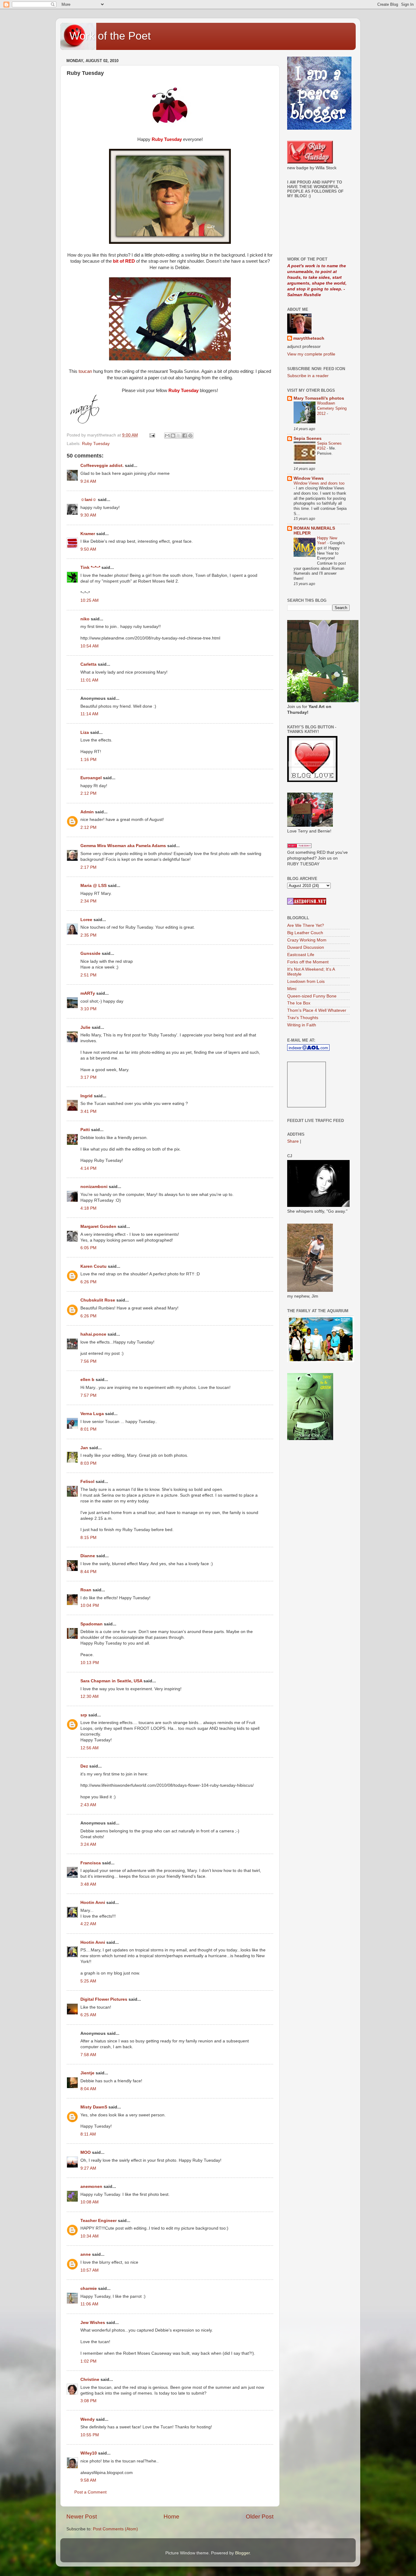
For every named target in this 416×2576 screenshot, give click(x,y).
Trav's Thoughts (303, 1018)
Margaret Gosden (99, 1227)
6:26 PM (88, 1282)
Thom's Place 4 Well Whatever (317, 1010)
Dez (84, 1766)
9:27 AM (88, 2168)
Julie (85, 1027)
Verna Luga (92, 1414)
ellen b (87, 1380)
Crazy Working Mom (307, 940)
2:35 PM (88, 935)
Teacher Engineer (99, 2221)
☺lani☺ (88, 500)
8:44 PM (88, 1572)
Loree (86, 920)
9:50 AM (88, 549)
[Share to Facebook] (185, 436)
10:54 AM (90, 646)
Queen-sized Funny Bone (312, 996)
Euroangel (91, 778)
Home (171, 2516)
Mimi (292, 989)
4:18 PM (88, 1208)
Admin (87, 812)
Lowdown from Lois (306, 981)
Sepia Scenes (308, 438)
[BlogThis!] (173, 436)
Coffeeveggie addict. (102, 466)
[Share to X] (179, 436)
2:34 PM (88, 901)
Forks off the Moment (308, 962)
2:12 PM (88, 793)
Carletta (88, 664)
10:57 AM (90, 2270)
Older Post (260, 2516)
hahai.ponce (93, 1334)
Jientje (87, 2073)
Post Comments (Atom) (115, 2529)
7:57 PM (88, 1395)
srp (84, 1715)
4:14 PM (88, 1168)
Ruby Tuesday (96, 444)
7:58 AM (88, 2055)
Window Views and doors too (319, 483)
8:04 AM (88, 2089)
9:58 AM (88, 2480)
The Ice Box (299, 1003)
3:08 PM (88, 2401)
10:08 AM (90, 2202)
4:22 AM (88, 1924)
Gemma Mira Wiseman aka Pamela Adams (123, 846)
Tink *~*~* (90, 568)
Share (293, 1141)
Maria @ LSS (93, 886)
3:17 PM (88, 1077)
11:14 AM (89, 714)
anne (86, 2254)
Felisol (88, 1482)
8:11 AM (88, 2134)
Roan (86, 1590)
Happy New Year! (327, 541)
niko (85, 619)
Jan (84, 1448)
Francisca (91, 1863)
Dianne (88, 1556)
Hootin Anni (93, 1903)
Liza (85, 732)
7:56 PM (88, 1361)
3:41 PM (88, 1111)
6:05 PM (88, 1248)
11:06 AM (89, 2304)
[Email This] (167, 436)
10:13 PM (90, 1663)
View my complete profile (311, 354)
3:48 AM (88, 1884)
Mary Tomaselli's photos (319, 398)
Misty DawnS (94, 2107)
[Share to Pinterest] (190, 436)
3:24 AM (88, 1844)
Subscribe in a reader (308, 376)
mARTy (88, 993)
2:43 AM (88, 1805)
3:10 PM (88, 1009)
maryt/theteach (309, 338)
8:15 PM (88, 1538)
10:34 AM (90, 2236)
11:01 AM (89, 680)
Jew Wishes (93, 2323)
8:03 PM (88, 1463)
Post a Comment (90, 2492)
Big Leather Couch (305, 933)
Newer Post (82, 2516)
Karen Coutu (93, 1266)
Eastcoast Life (301, 955)
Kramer (88, 534)
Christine (90, 2380)
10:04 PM (90, 1605)
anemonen (91, 2187)
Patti (85, 1130)
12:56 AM (90, 1748)
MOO (86, 2152)
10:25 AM (90, 600)
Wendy (88, 2419)
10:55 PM (90, 2435)
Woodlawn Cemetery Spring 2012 (332, 408)
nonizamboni (94, 1187)
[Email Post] (152, 435)
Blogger (242, 2553)
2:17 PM (88, 867)
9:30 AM (88, 515)
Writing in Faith (302, 1025)
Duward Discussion (306, 947)
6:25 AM (88, 2015)
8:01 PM (88, 1429)
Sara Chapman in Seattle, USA (111, 1681)
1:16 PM (88, 760)
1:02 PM (88, 2361)
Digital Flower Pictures (104, 1999)
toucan (85, 371)
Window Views (309, 478)
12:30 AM (90, 1696)
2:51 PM (88, 975)
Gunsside (90, 953)
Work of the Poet (110, 36)
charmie (89, 2289)
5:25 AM (88, 1981)
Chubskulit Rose (98, 1300)
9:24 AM (88, 481)
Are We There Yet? (306, 925)
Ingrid (86, 1096)
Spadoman (92, 1624)
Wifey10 (89, 2453)
